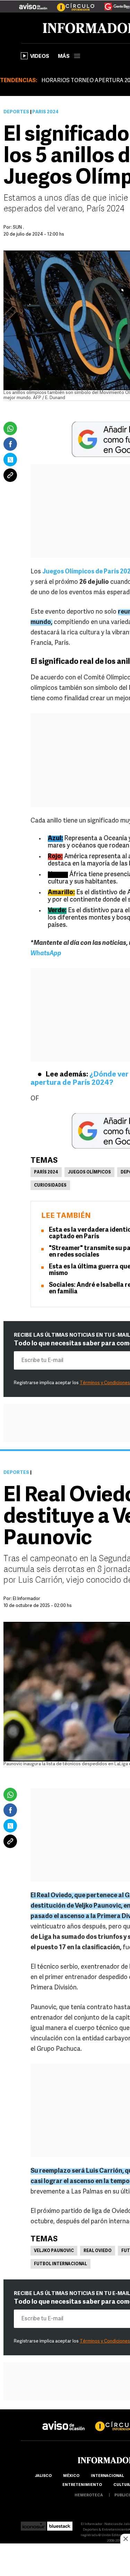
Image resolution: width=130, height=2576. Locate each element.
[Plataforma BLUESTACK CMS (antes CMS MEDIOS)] (60, 2524)
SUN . (18, 227)
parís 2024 (46, 1172)
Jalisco (43, 2476)
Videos (40, 57)
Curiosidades (50, 1186)
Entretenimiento (82, 2485)
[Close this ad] (125, 2539)
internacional (107, 2476)
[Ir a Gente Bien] (113, 4)
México (71, 2476)
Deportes (16, 112)
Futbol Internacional (60, 2264)
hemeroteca (89, 2495)
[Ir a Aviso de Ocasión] (64, 2420)
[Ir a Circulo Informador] (71, 4)
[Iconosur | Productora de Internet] (33, 2524)
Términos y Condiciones (105, 1383)
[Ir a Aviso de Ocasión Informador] (33, 4)
